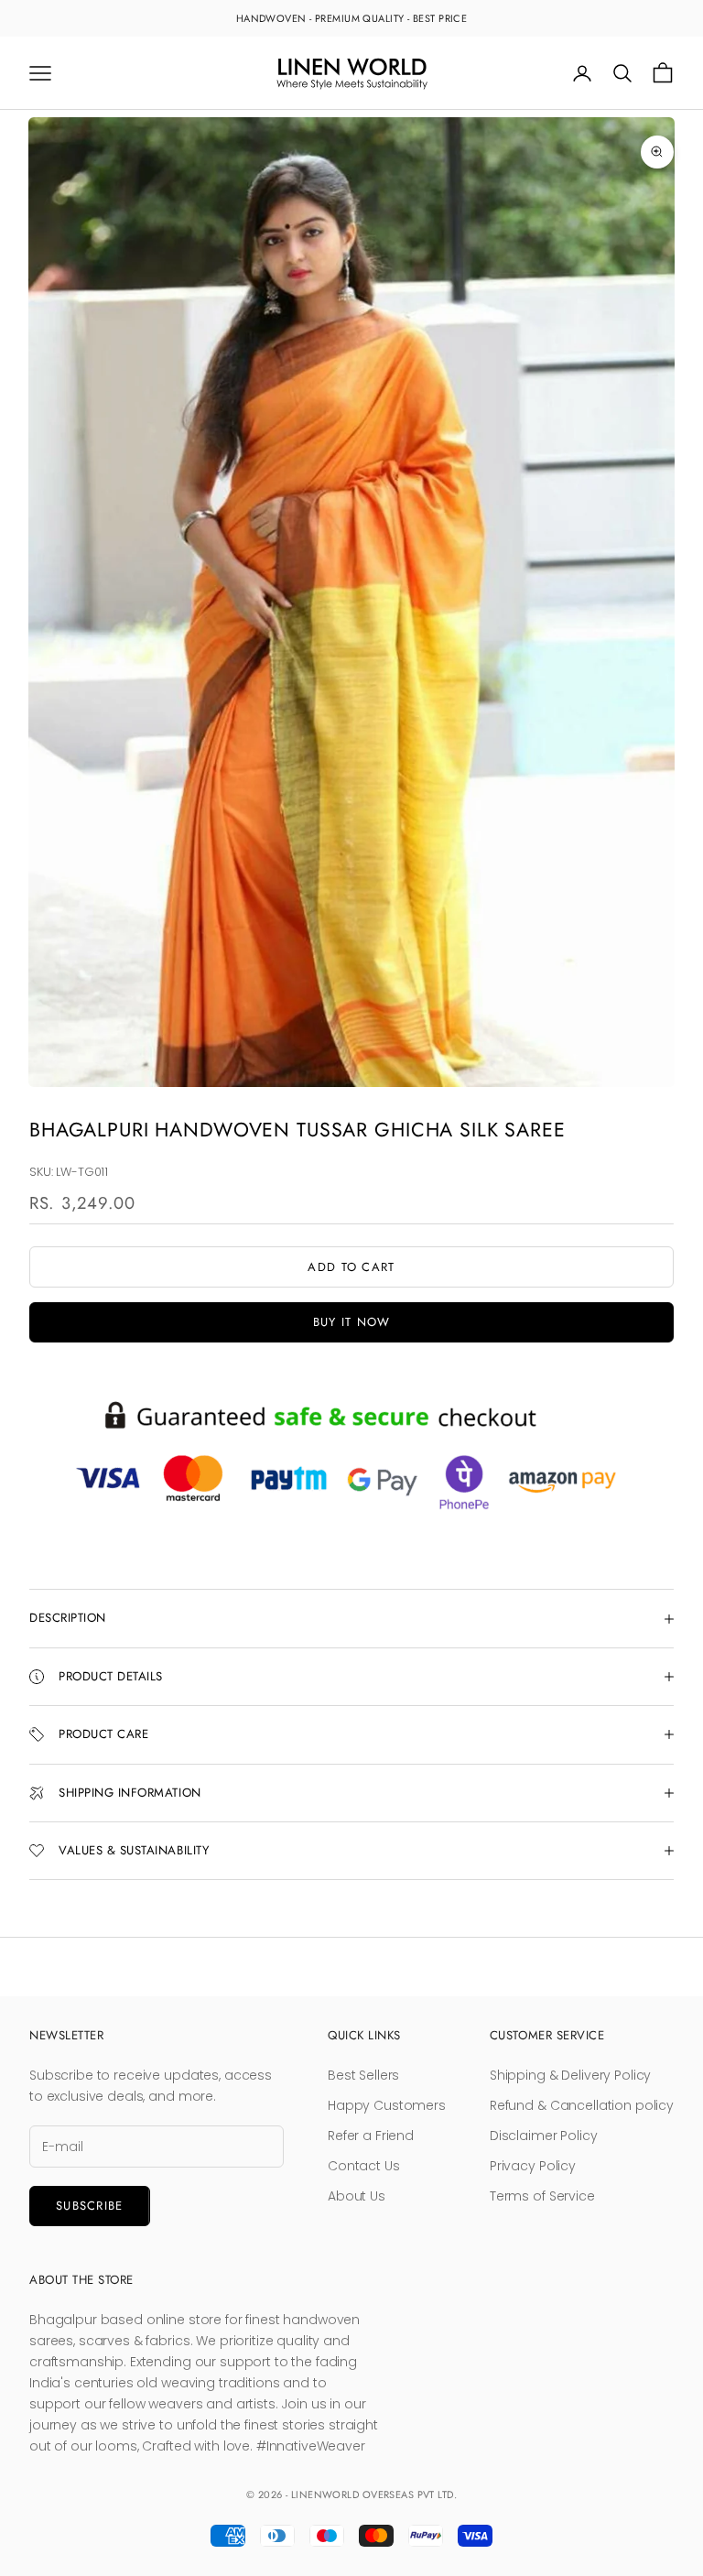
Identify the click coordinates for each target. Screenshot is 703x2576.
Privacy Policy (533, 2166)
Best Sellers (363, 2075)
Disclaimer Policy (544, 2136)
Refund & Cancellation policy (582, 2105)
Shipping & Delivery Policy (570, 2075)
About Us (357, 2196)
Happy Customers (387, 2105)
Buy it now (352, 1322)
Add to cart (351, 1267)
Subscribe (90, 2206)
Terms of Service (542, 2196)
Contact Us (364, 2166)
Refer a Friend (371, 2136)
